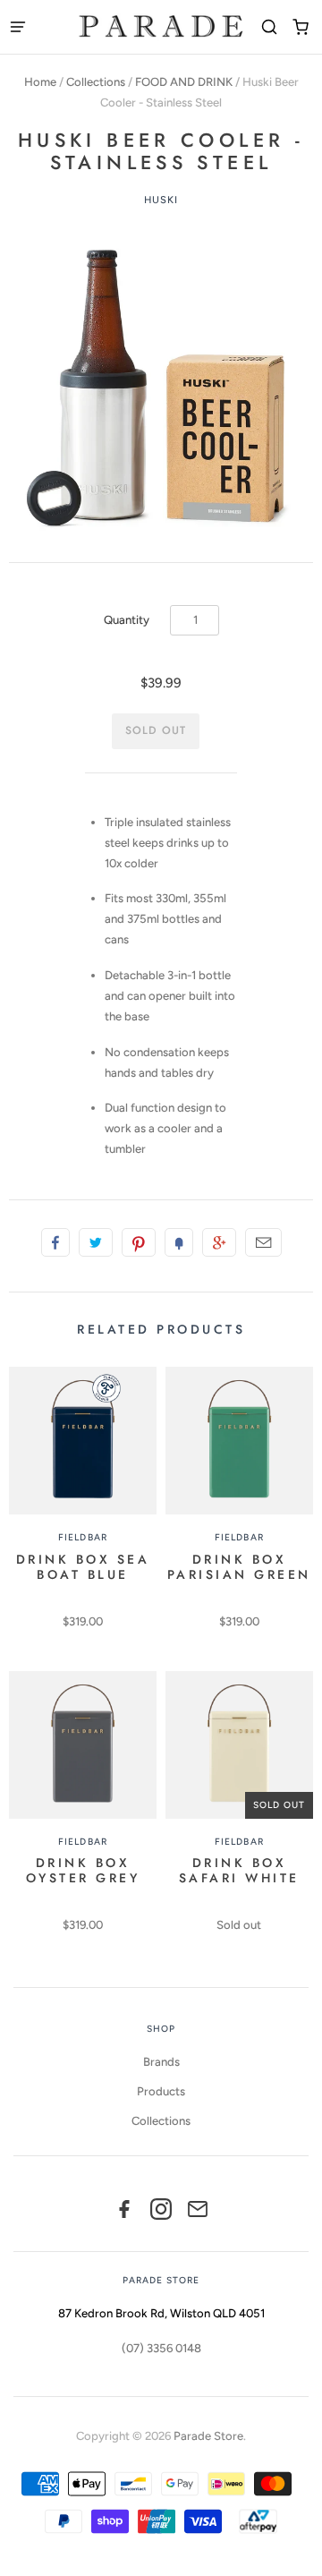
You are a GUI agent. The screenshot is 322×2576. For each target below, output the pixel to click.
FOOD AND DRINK (184, 82)
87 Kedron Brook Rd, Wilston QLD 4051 (161, 2313)
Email (263, 1242)
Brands (161, 2062)
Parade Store (208, 2436)
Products (161, 2091)
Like (55, 1242)
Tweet (96, 1242)
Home (40, 82)
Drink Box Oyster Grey (83, 1870)
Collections (96, 82)
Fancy (179, 1242)
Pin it (139, 1242)
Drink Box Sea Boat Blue (83, 1567)
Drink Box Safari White (239, 1870)
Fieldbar (82, 1537)
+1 (219, 1242)
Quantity (127, 620)
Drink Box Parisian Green (239, 1567)
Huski (161, 200)
